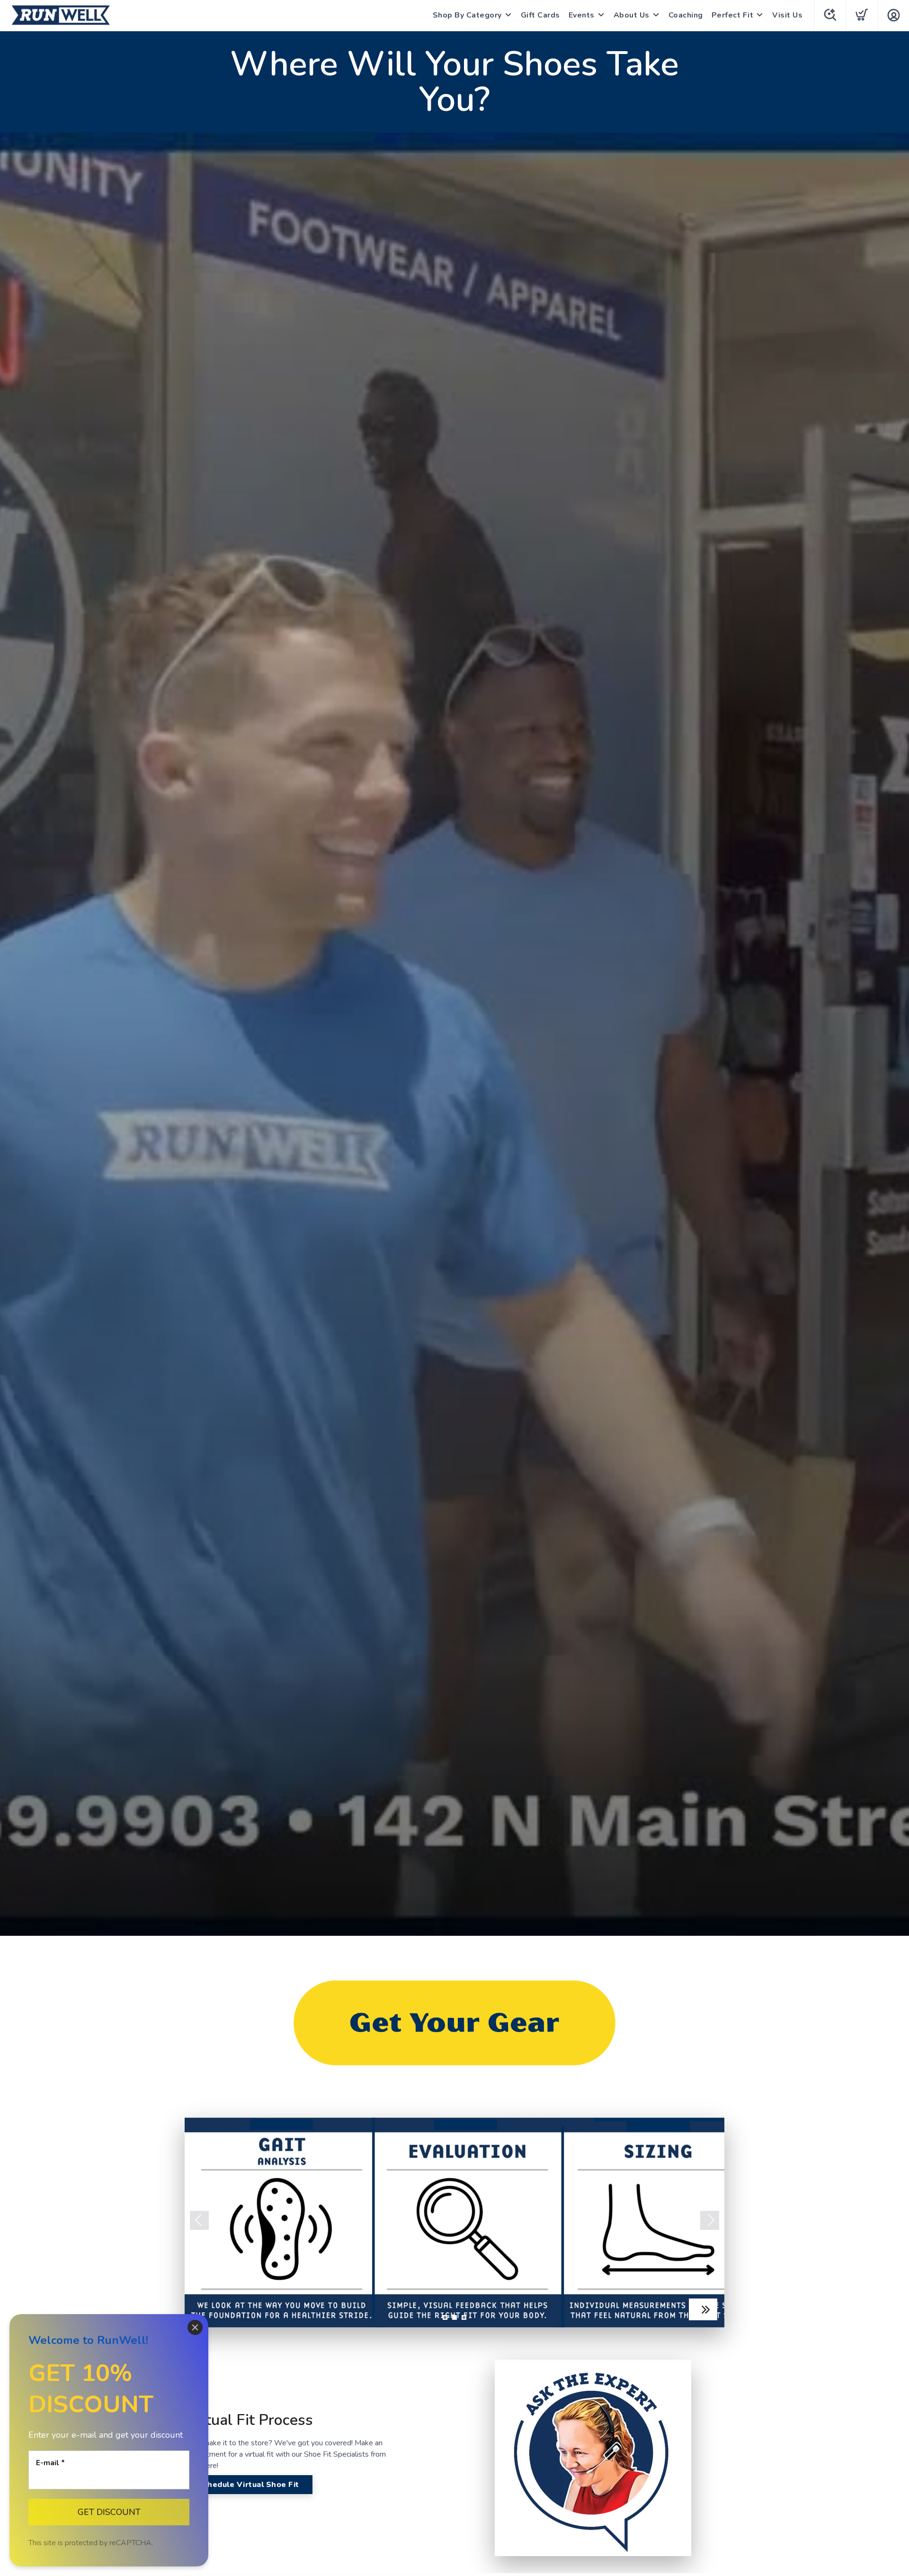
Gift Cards (540, 15)
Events (582, 15)
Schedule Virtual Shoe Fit (249, 2485)
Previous (199, 2220)
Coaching (686, 15)
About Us (632, 15)
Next (710, 2220)
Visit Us (787, 15)
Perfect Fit (733, 15)
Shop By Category (467, 15)
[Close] (195, 2327)
